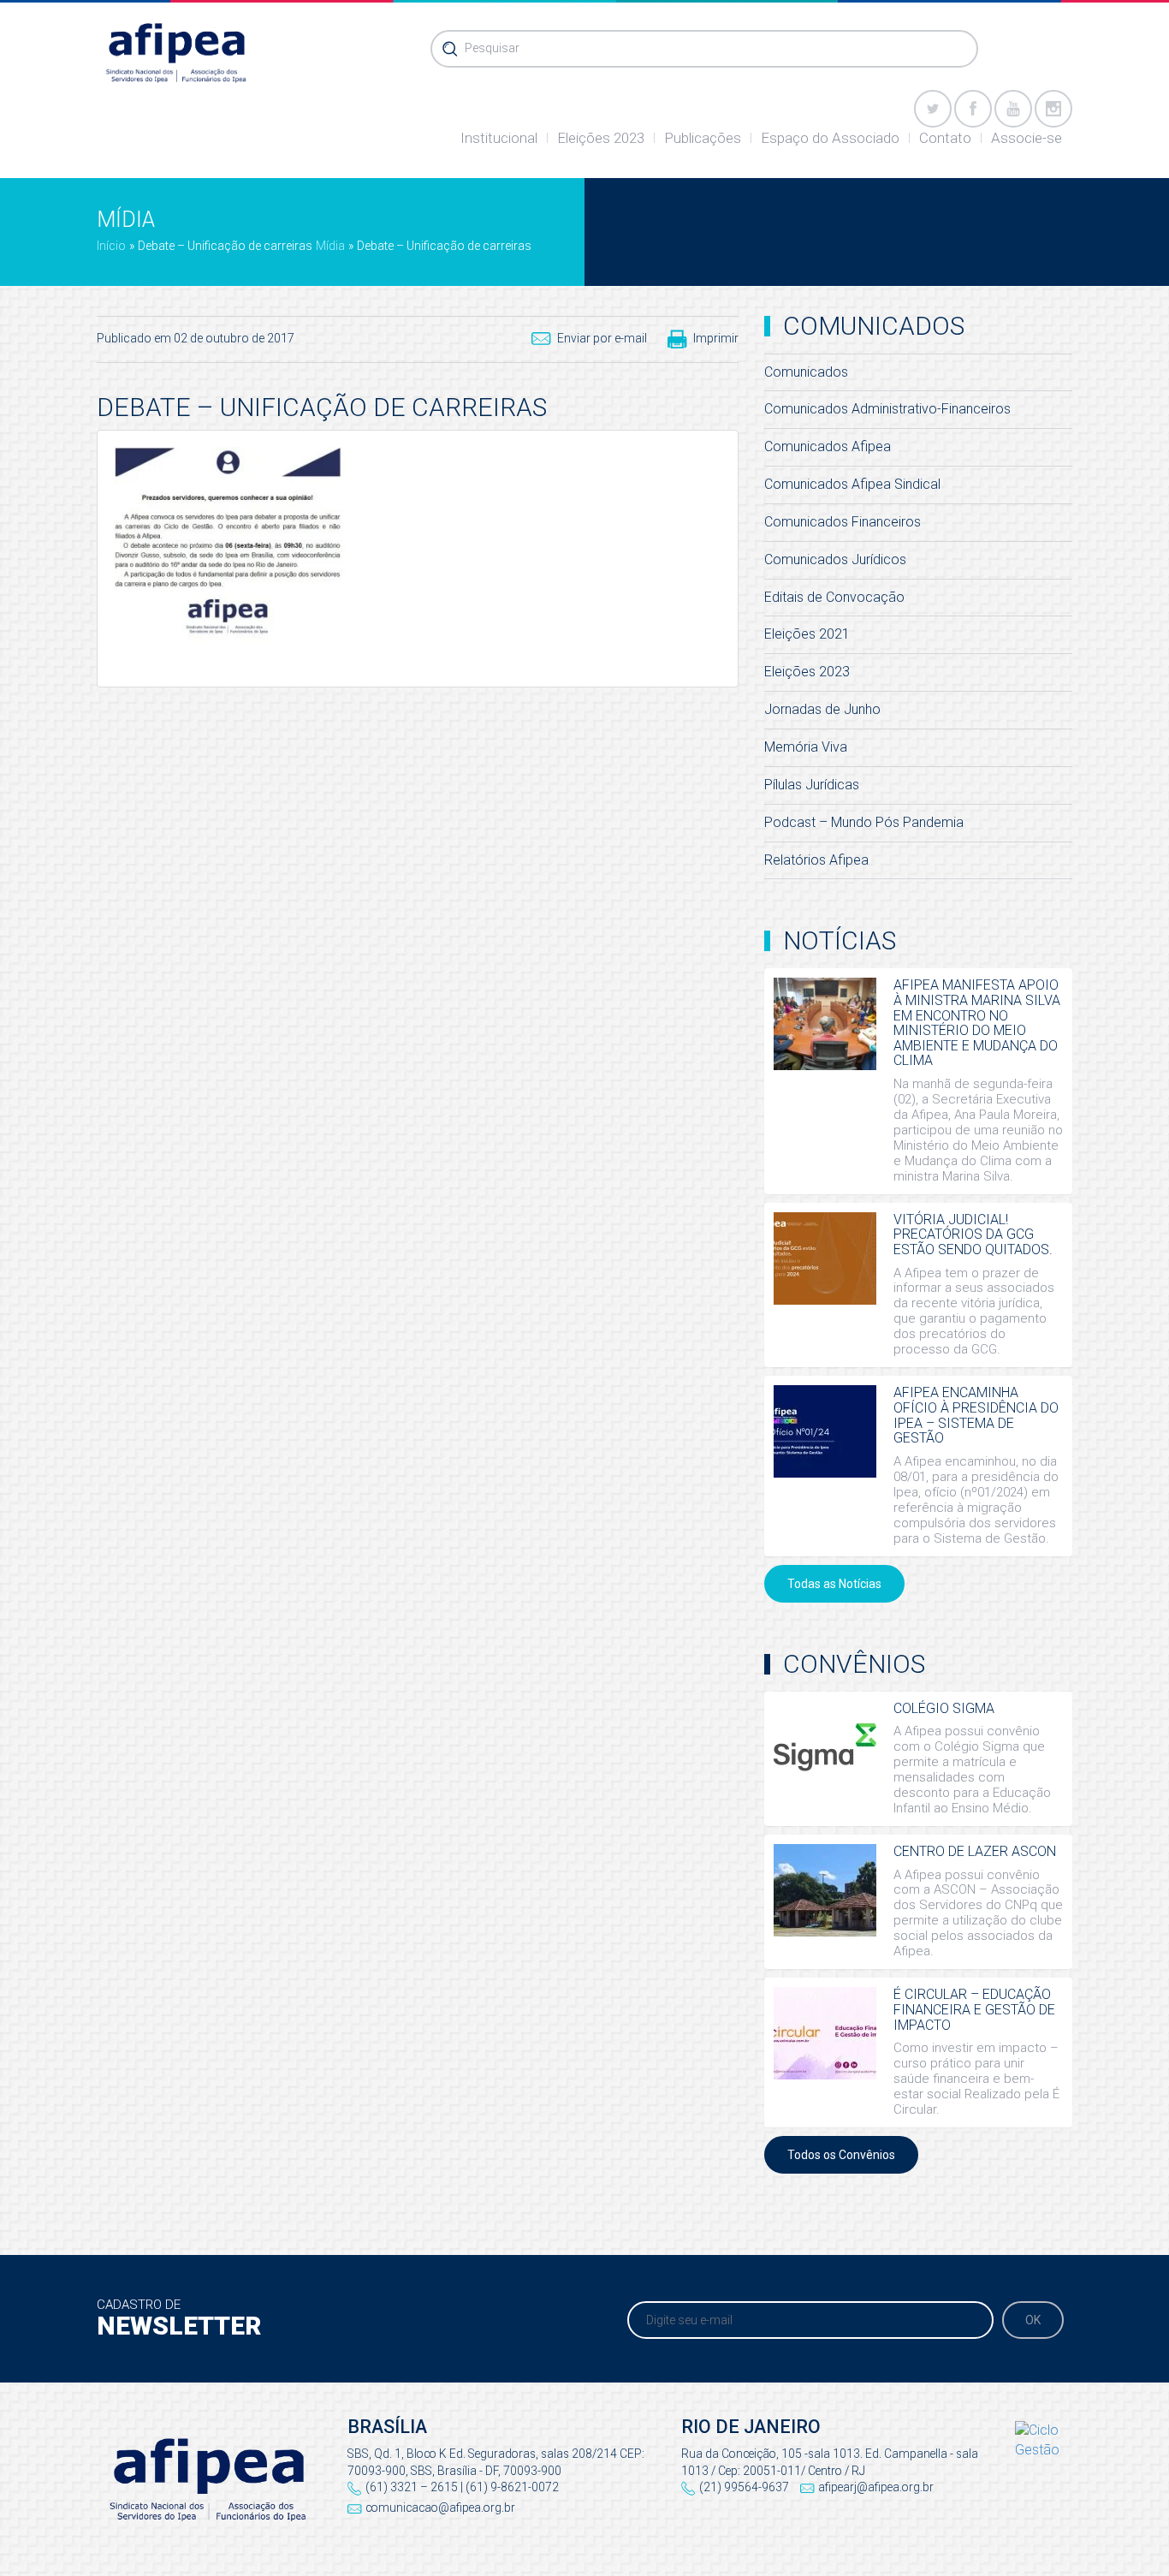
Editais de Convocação (834, 597)
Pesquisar (492, 48)
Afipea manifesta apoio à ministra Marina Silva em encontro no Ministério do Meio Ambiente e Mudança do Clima (977, 1023)
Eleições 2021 (807, 634)
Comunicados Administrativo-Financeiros (887, 409)
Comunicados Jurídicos (835, 559)
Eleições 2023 (601, 138)
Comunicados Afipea (828, 446)
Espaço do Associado (830, 138)
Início (111, 246)
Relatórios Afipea (816, 860)
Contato (945, 138)
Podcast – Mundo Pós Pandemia (864, 822)
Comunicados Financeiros (843, 522)
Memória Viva (806, 747)
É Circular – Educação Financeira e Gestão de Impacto (974, 2009)
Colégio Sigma (944, 1708)
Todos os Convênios (841, 2155)
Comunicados (806, 372)
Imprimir (716, 338)
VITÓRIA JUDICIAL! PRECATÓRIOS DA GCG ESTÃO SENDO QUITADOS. (973, 1234)
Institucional (499, 138)
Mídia (330, 246)
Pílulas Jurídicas (812, 785)
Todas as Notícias (834, 1584)
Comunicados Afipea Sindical (852, 484)
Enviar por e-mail (602, 338)
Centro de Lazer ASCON (975, 1851)
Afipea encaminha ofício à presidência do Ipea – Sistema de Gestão (976, 1415)
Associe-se (1027, 138)
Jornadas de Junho (822, 709)
